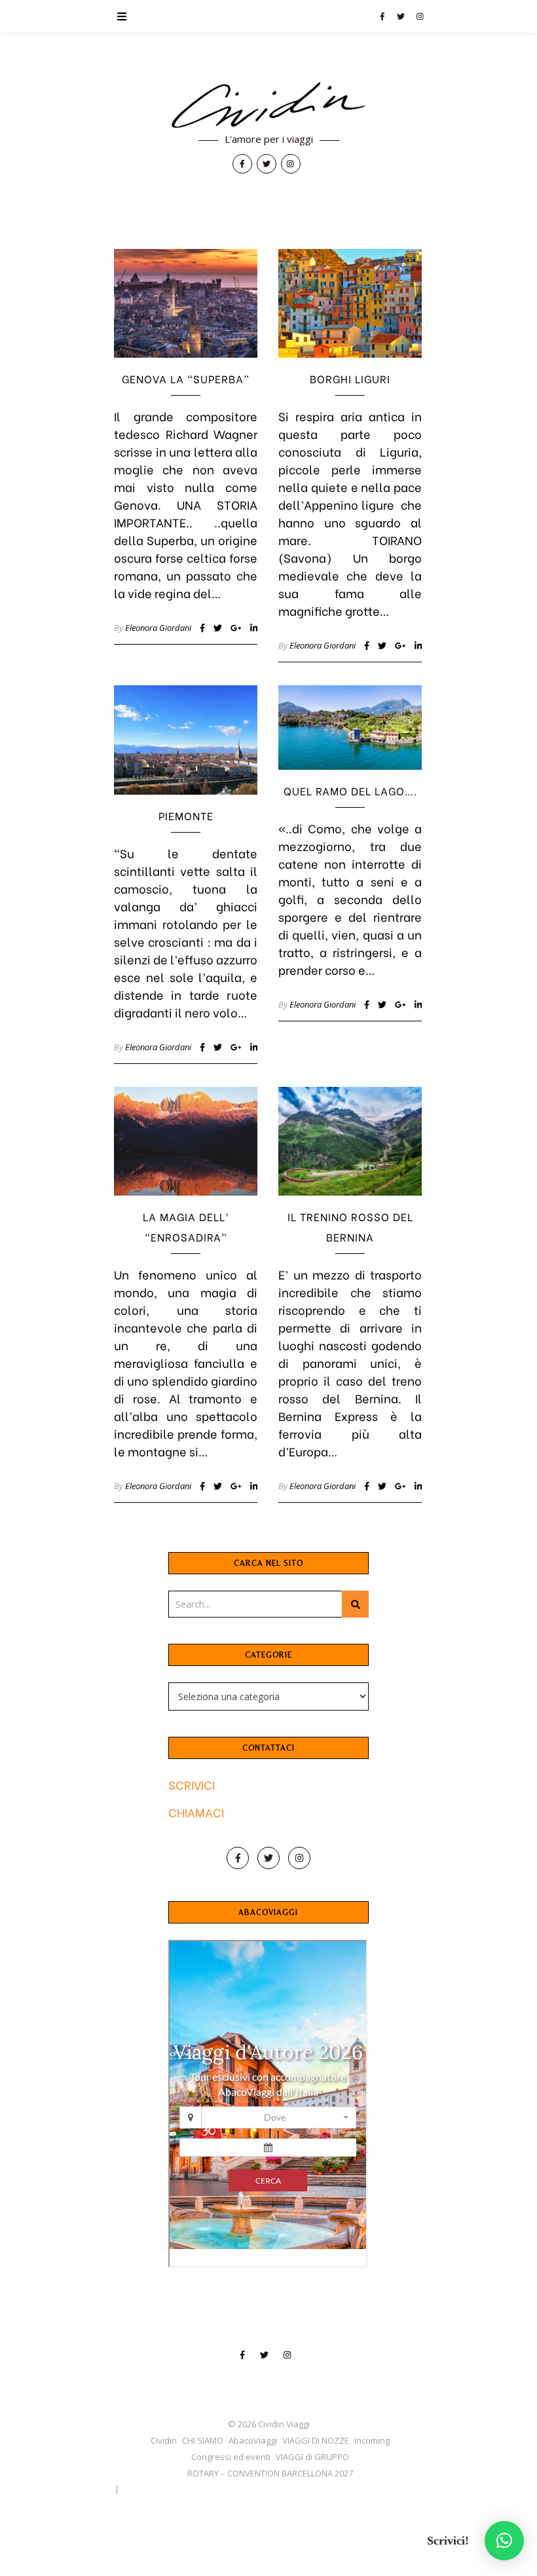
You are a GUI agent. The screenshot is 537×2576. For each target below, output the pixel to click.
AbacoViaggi (253, 2440)
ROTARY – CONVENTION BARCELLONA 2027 (270, 2473)
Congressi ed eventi (231, 2457)
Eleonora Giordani (158, 628)
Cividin (164, 2440)
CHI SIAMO (203, 2440)
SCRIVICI (192, 1784)
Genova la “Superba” (186, 378)
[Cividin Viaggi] (268, 106)
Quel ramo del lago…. (350, 790)
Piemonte (186, 815)
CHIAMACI (196, 1812)
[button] (504, 2541)
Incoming (372, 2440)
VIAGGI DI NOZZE (316, 2440)
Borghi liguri (350, 378)
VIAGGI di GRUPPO (312, 2457)
